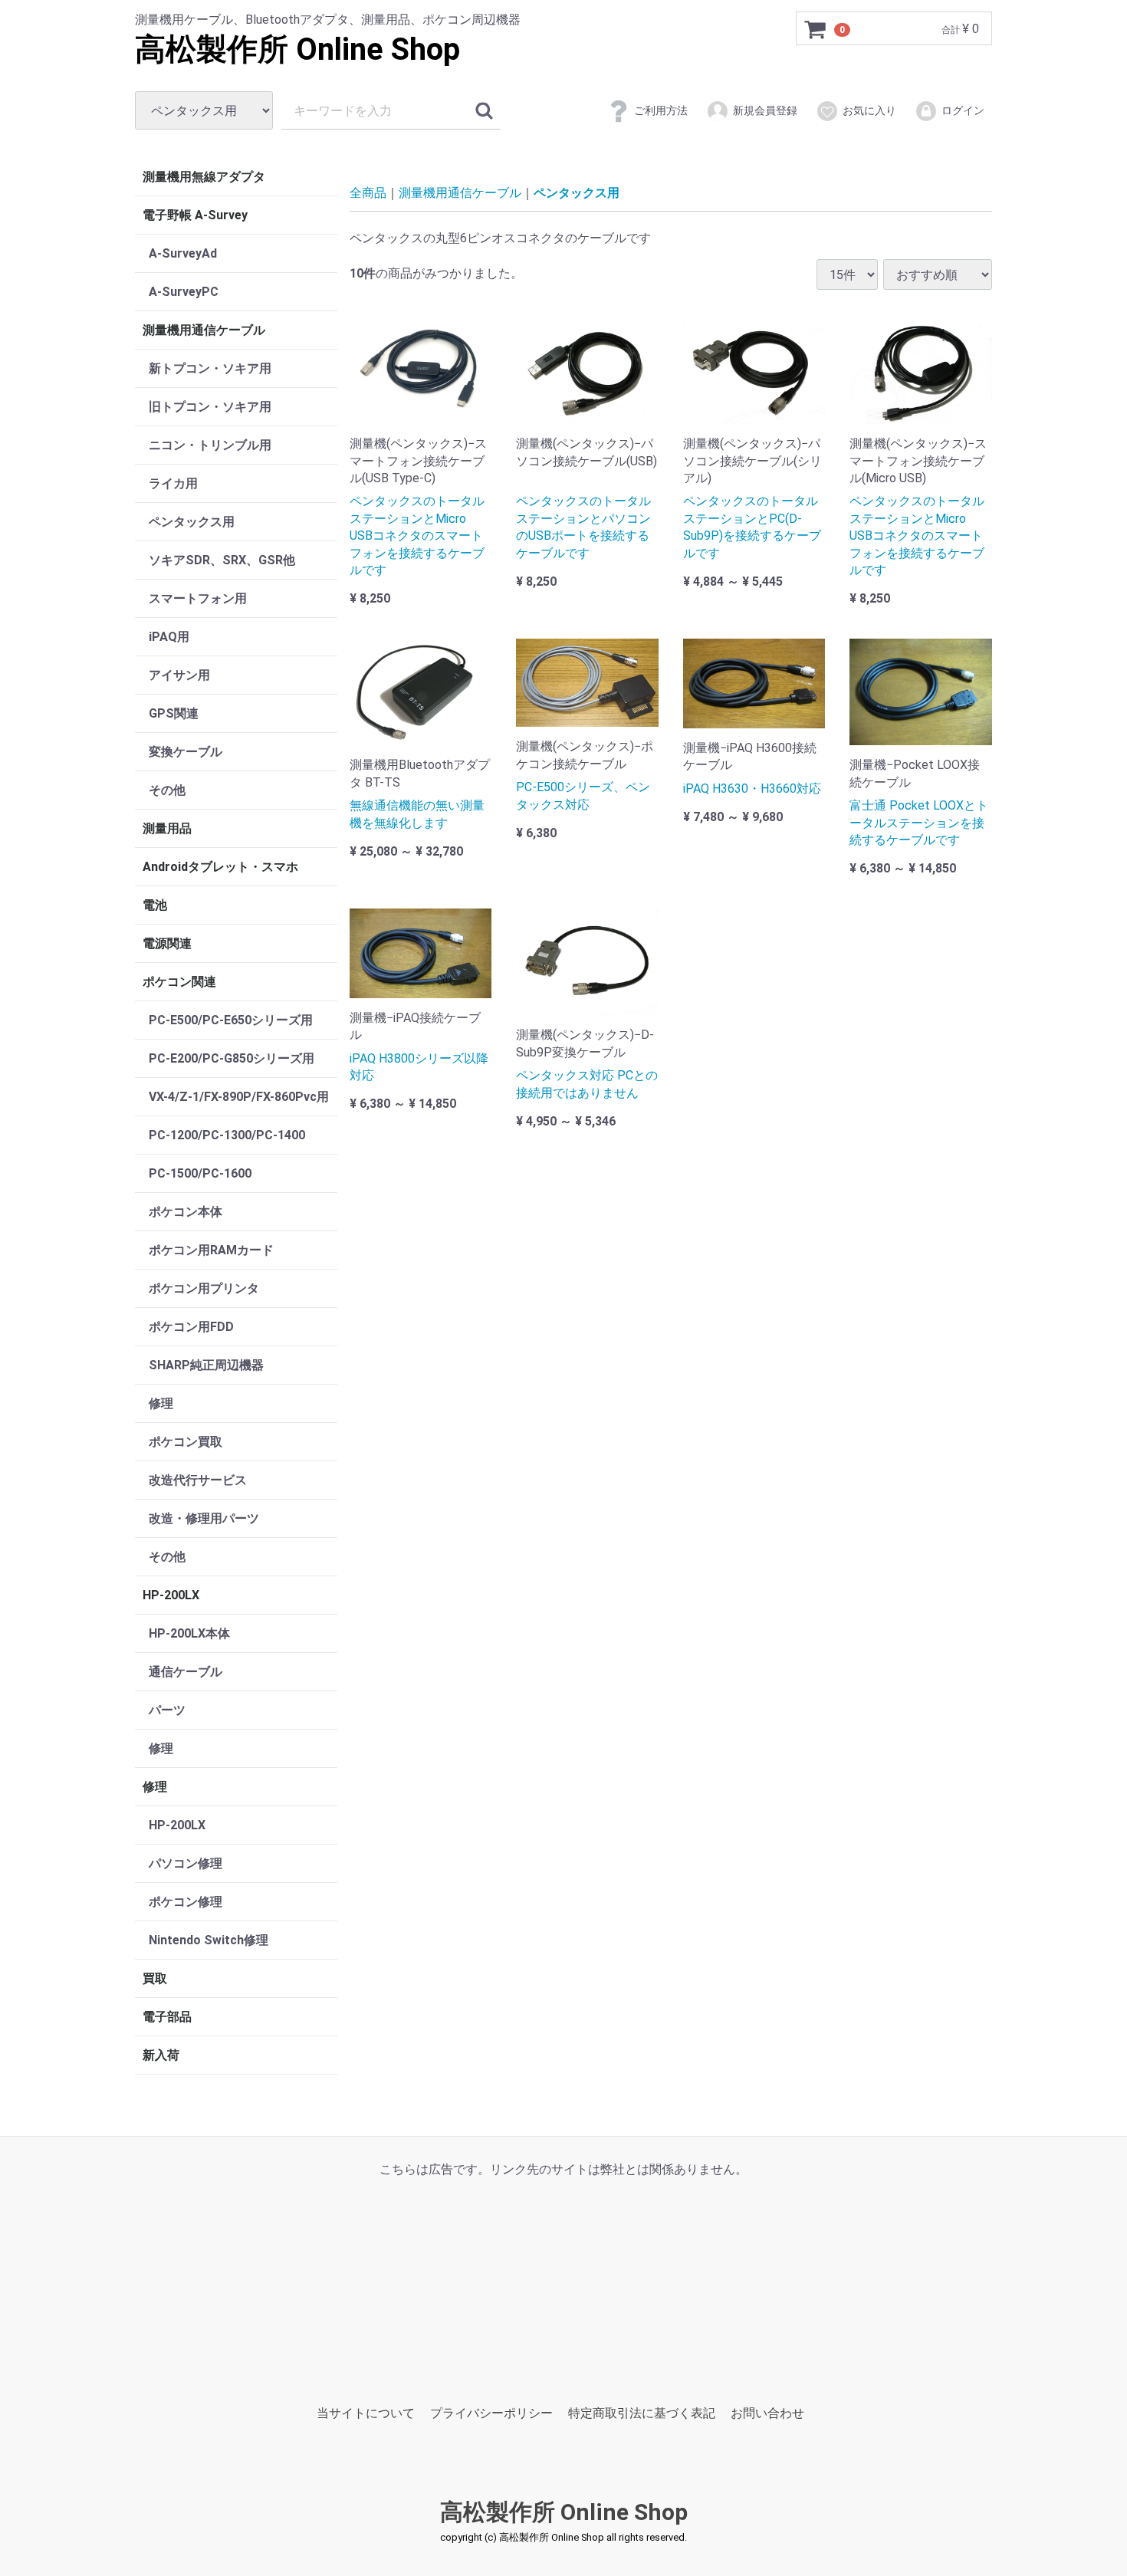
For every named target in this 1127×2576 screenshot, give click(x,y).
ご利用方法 (661, 110)
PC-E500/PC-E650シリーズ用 (231, 1020)
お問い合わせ (767, 2413)
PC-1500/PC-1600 (200, 1173)
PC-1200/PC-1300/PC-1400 (227, 1135)
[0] (816, 29)
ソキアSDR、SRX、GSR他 (222, 560)
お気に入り (869, 110)
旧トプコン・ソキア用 (210, 407)
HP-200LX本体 (189, 1633)
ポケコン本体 (186, 1212)
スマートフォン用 (198, 598)
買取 (155, 1978)
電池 (155, 905)
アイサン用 (179, 675)
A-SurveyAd (183, 253)
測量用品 (167, 828)
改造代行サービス (198, 1480)
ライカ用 (173, 483)
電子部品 (167, 2017)
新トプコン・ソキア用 (210, 368)
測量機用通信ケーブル (204, 330)
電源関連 (167, 943)
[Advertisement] (563, 2285)
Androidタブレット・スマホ (220, 867)
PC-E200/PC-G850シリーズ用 (232, 1058)
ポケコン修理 (186, 1902)
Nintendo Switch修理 (209, 1940)
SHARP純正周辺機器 (206, 1365)
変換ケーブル (186, 752)
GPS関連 (174, 713)
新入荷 (161, 2055)
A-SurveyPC (184, 292)
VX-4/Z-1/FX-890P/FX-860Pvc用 (239, 1097)
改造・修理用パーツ (204, 1518)
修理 (161, 1403)
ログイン (963, 110)
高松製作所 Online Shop (297, 49)
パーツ (167, 1710)
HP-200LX (171, 1595)
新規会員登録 (765, 110)
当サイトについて (366, 2413)
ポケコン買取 (186, 1442)
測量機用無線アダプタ (204, 177)
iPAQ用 (169, 637)
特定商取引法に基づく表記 (642, 2413)
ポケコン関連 (179, 982)
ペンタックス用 (192, 522)
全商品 (368, 193)
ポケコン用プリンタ (204, 1288)
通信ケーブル (186, 1672)
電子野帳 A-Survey (195, 215)
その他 (167, 790)
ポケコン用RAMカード (211, 1250)
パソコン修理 (186, 1863)
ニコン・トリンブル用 (210, 445)
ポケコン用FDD (191, 1327)
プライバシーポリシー (491, 2413)
